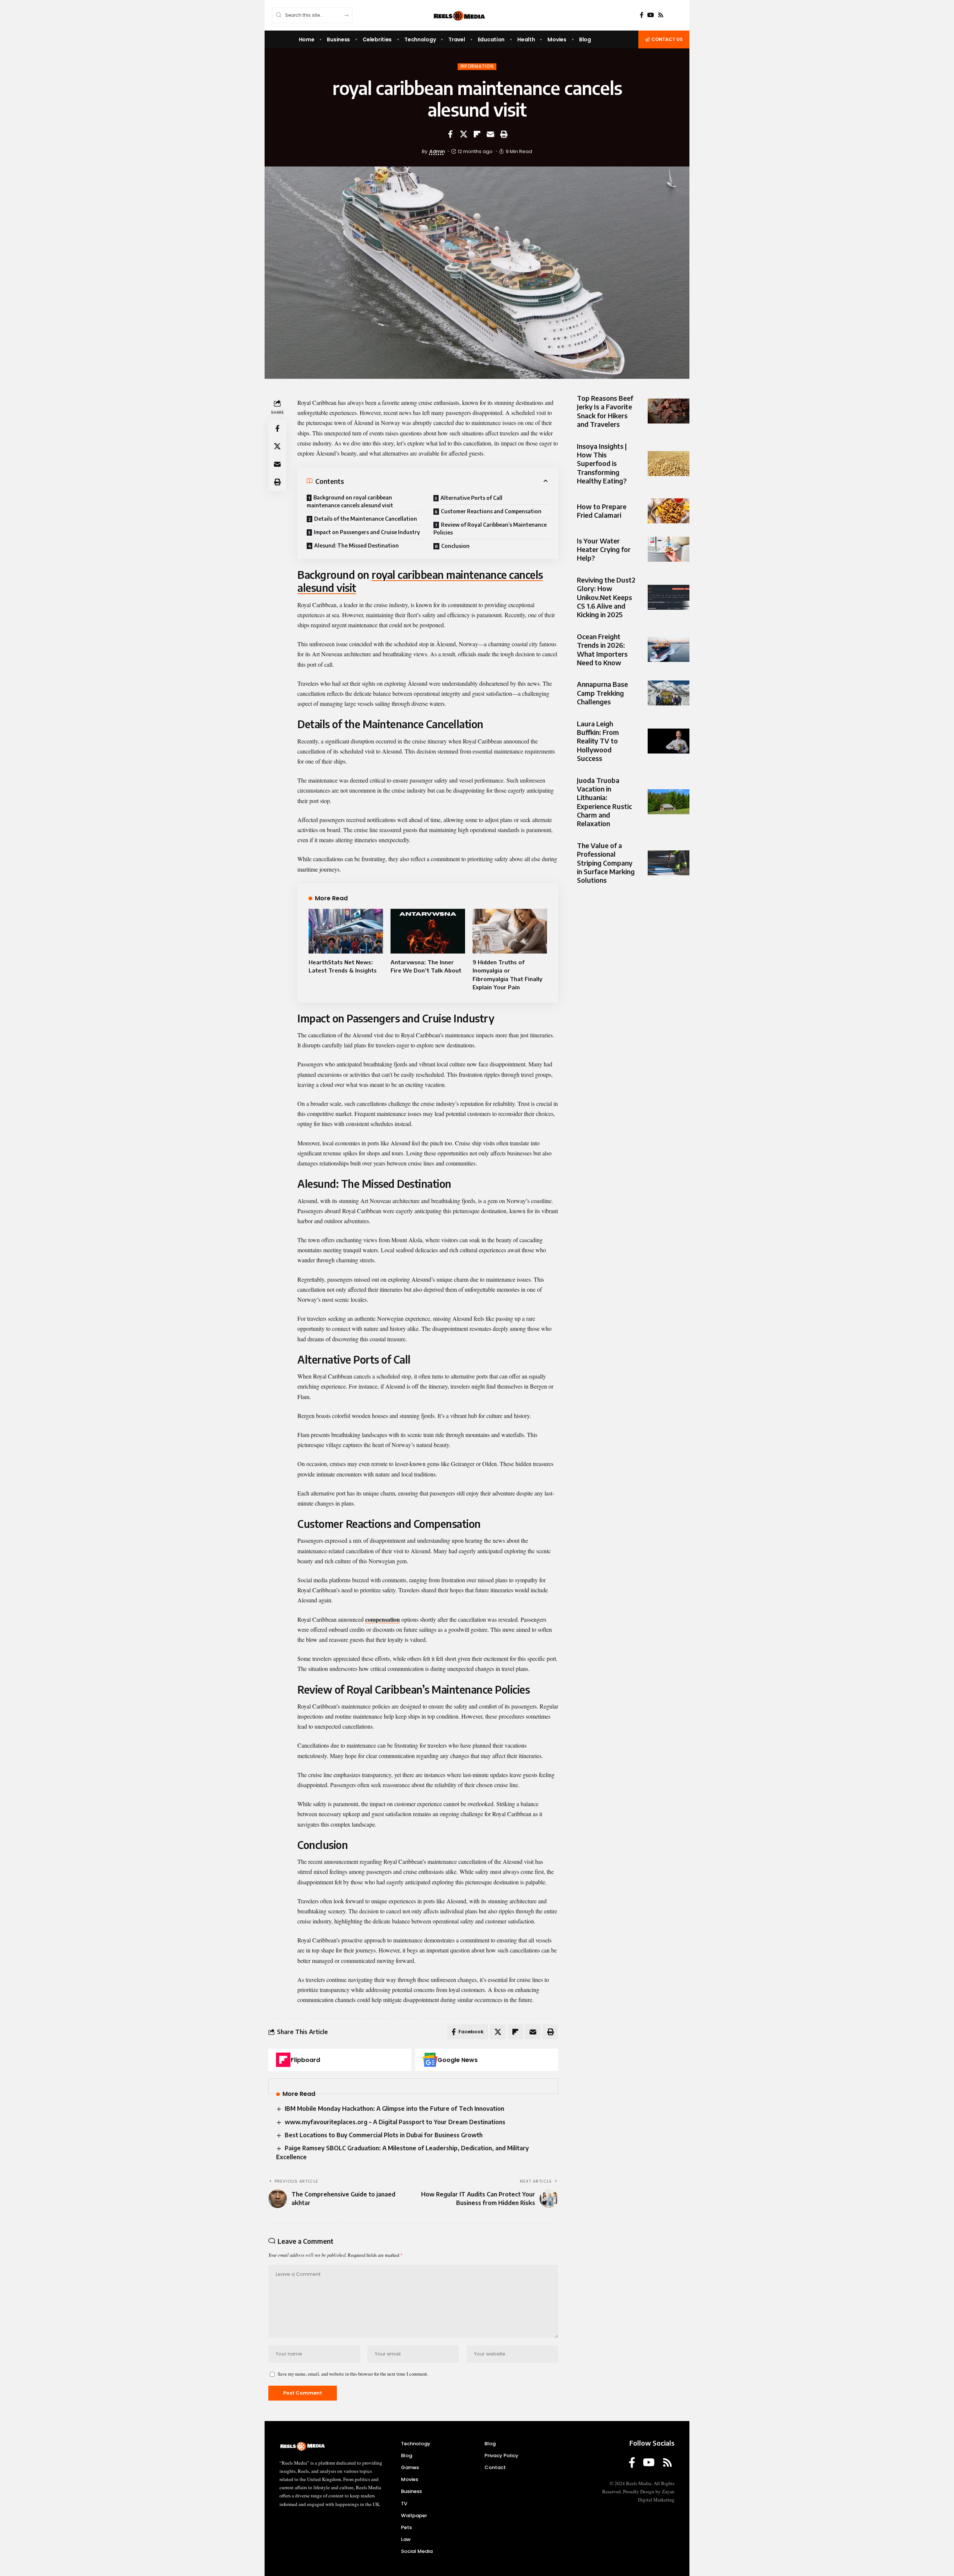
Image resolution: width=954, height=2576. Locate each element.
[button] (504, 134)
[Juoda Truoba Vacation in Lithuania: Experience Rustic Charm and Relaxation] (669, 802)
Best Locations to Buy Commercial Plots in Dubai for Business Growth (384, 2135)
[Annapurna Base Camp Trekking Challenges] (669, 693)
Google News (458, 2060)
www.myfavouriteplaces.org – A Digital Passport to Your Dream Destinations (395, 2122)
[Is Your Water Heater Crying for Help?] (669, 549)
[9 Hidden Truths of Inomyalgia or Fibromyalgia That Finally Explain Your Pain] (510, 931)
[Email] (490, 134)
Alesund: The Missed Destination (356, 545)
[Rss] (661, 15)
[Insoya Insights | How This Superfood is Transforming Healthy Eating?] (669, 464)
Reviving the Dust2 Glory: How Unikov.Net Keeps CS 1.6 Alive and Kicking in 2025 (606, 597)
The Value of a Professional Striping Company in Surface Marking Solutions (606, 863)
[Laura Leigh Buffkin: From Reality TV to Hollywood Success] (669, 741)
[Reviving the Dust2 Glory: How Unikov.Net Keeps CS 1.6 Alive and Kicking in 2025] (669, 597)
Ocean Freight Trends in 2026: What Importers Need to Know (602, 649)
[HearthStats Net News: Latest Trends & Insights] (346, 931)
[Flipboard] (283, 2060)
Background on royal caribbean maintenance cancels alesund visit (350, 501)
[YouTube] (651, 15)
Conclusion (455, 546)
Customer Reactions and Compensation (491, 511)
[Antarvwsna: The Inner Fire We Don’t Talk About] (428, 931)
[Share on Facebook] (450, 134)
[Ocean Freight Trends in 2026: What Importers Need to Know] (669, 649)
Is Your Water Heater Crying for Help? (604, 549)
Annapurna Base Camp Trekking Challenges (602, 693)
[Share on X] (464, 134)
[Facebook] (642, 15)
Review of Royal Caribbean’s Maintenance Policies (490, 529)
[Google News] (430, 2060)
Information (477, 66)
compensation (383, 1619)
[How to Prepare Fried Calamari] (669, 511)
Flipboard (305, 2060)
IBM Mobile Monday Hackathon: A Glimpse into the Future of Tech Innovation (394, 2109)
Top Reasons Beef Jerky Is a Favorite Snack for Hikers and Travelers (605, 411)
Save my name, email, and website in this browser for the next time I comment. (353, 2374)
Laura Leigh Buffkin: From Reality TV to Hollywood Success (598, 741)
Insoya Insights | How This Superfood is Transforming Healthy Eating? (602, 464)
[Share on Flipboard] (477, 134)
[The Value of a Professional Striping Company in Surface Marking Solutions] (669, 863)
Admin (437, 151)
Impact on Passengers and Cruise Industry (367, 532)
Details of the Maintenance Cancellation (366, 519)
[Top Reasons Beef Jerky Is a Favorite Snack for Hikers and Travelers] (669, 411)
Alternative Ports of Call (471, 498)
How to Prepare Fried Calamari (602, 511)
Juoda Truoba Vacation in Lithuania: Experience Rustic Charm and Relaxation (604, 802)
